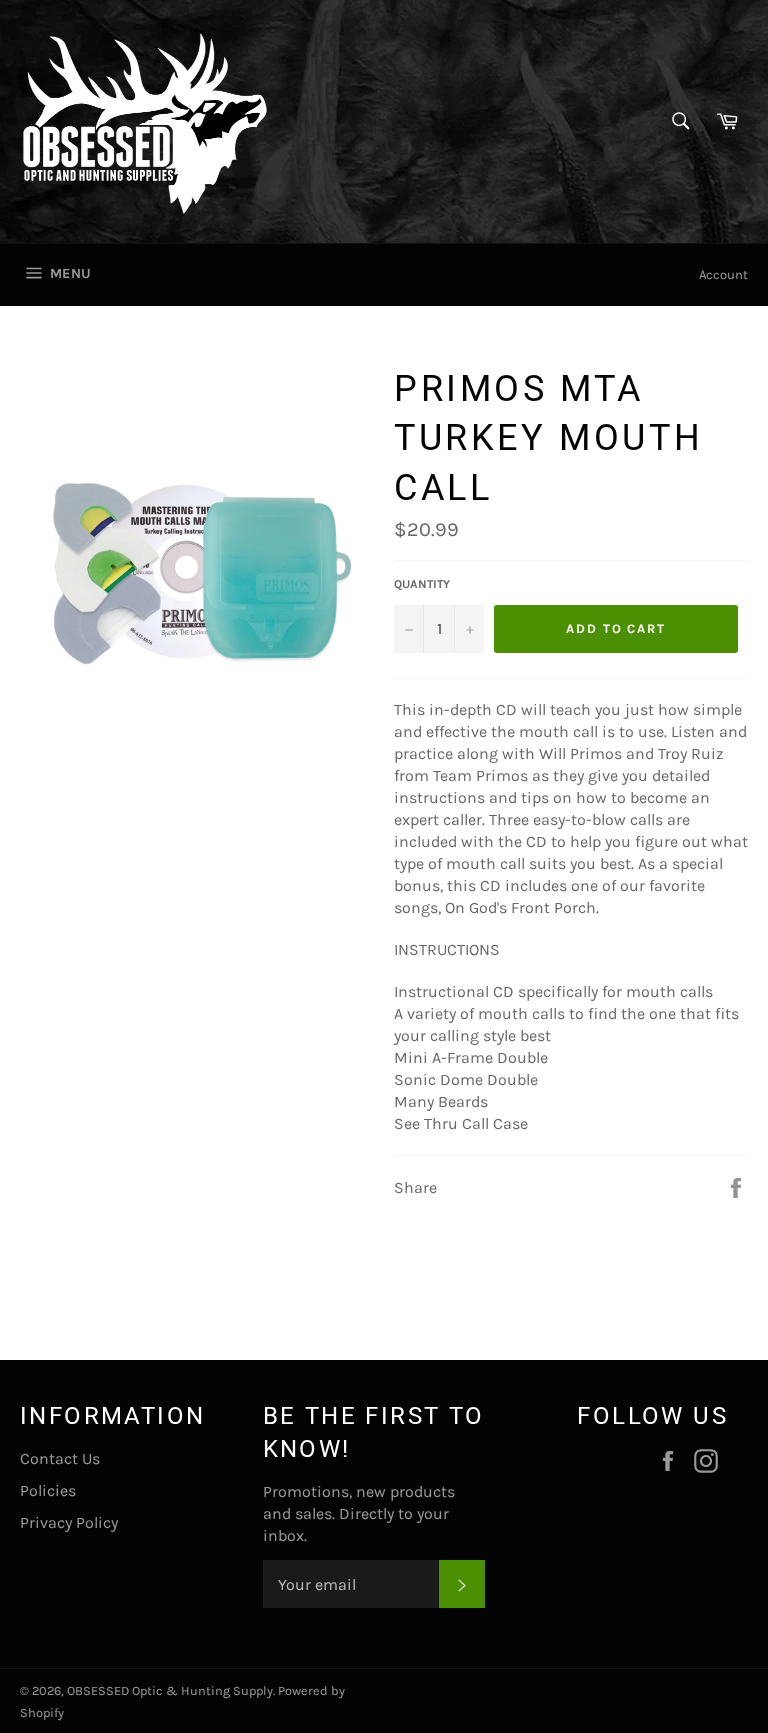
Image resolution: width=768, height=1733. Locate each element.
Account (723, 274)
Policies (48, 1490)
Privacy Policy (69, 1522)
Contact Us (60, 1458)
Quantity (422, 584)
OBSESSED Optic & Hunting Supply (170, 1690)
